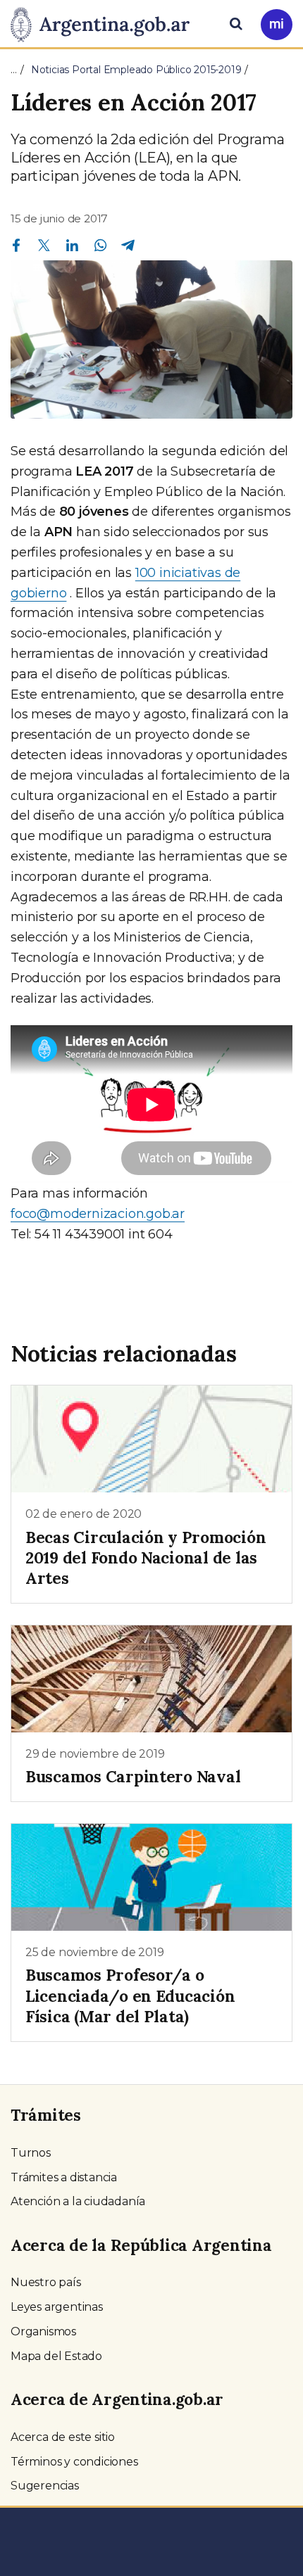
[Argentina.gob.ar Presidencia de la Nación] (105, 23)
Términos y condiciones (74, 2462)
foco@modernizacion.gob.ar (98, 1214)
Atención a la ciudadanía (78, 2201)
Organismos (43, 2331)
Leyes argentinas (57, 2307)
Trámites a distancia (64, 2177)
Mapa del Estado (56, 2356)
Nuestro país (46, 2282)
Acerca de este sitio (63, 2437)
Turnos (31, 2153)
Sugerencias (45, 2486)
